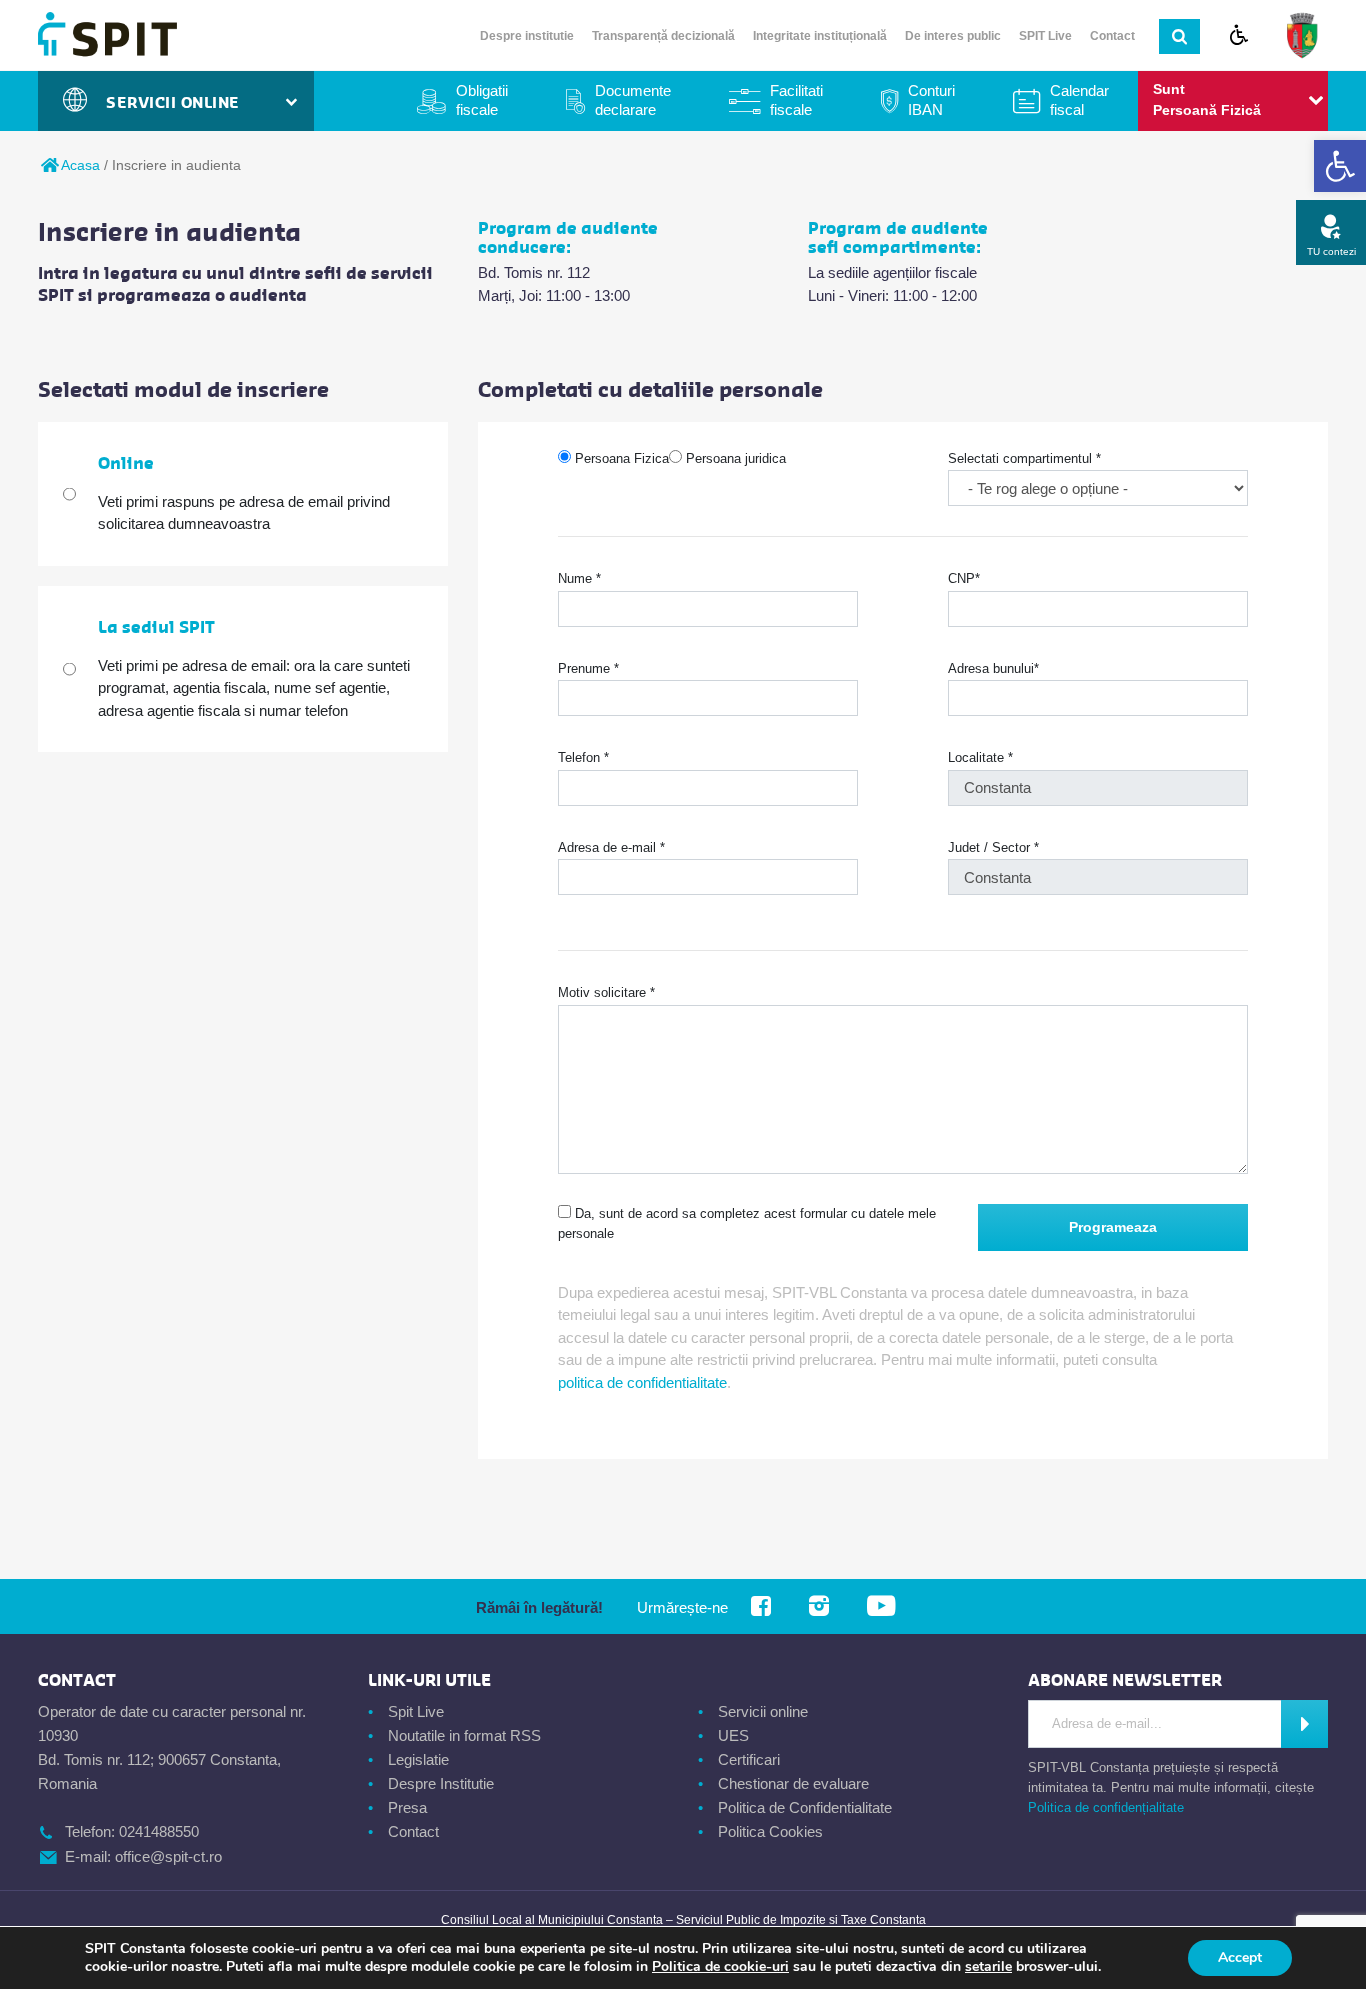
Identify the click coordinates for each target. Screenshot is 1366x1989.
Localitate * (980, 757)
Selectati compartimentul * (1024, 458)
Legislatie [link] (418, 1759)
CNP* (964, 578)
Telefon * (583, 757)
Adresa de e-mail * (611, 847)
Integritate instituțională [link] (820, 36)
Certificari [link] (749, 1759)
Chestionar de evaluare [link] (793, 1783)
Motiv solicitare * (606, 992)
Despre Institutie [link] (441, 1783)
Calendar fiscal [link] (1079, 100)
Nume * (579, 578)
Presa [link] (407, 1807)
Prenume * (588, 668)
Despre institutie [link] (527, 36)
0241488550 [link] (159, 1831)
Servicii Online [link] (178, 103)
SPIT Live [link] (1045, 36)
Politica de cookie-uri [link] (720, 1966)
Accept (1240, 1957)
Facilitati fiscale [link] (796, 100)
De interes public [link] (953, 36)
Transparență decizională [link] (663, 36)
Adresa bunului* (993, 668)
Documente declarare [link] (633, 100)
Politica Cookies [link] (770, 1831)
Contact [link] (1112, 36)
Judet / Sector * (993, 847)
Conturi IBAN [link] (931, 100)
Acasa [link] (79, 165)
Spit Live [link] (416, 1711)
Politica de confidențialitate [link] (1106, 1807)
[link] (1340, 166)
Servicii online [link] (763, 1711)
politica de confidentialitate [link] (642, 1382)
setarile (988, 1967)
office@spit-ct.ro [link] (168, 1856)
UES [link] (733, 1735)
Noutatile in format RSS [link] (464, 1735)
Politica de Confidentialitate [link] (805, 1807)
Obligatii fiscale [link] (482, 100)
